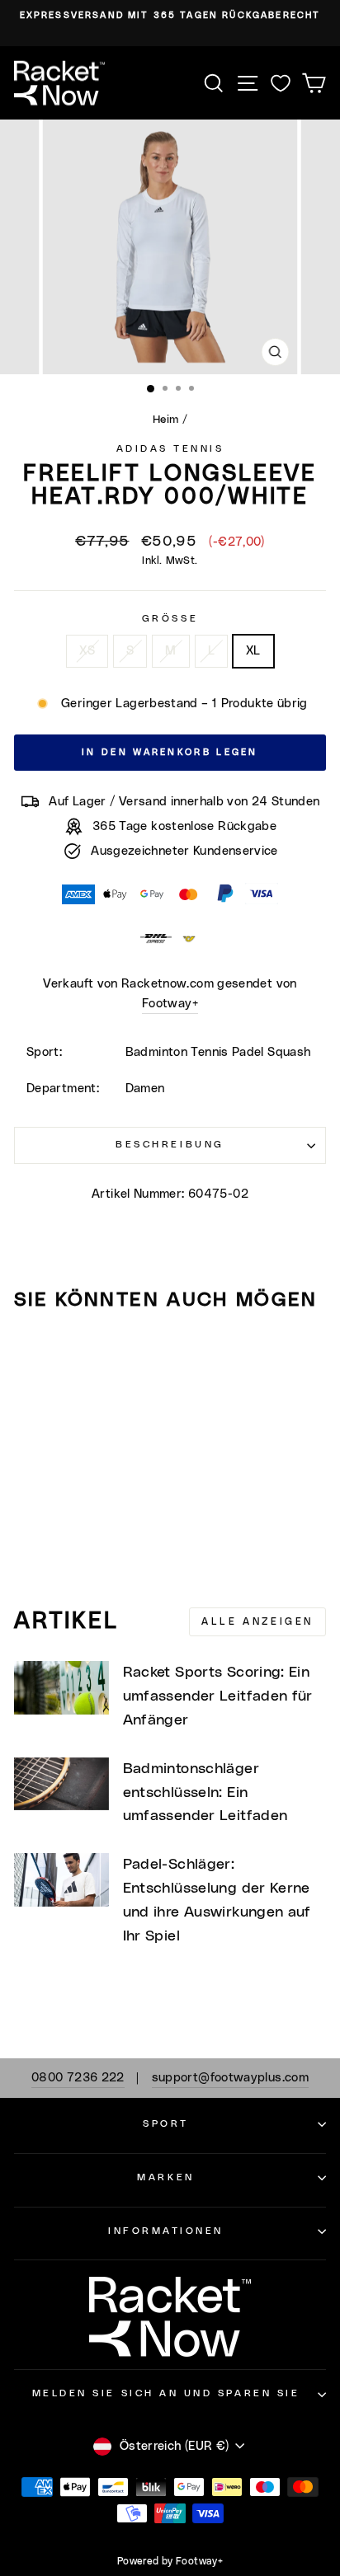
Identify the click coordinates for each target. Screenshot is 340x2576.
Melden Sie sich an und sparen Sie (166, 2393)
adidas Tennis (170, 449)
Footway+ (170, 1004)
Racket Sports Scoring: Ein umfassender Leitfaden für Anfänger (218, 1696)
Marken (165, 2177)
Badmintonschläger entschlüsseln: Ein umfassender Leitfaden (205, 1793)
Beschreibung (170, 1145)
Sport (166, 2124)
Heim (165, 420)
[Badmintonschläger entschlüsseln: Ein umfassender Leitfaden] (61, 1784)
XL (253, 651)
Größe (170, 619)
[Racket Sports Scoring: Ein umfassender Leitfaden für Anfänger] (61, 1687)
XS (87, 651)
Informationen (166, 2231)
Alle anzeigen (257, 1621)
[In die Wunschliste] (34, 1354)
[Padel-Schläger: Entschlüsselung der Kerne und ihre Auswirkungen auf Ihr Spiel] (61, 1879)
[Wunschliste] (281, 83)
